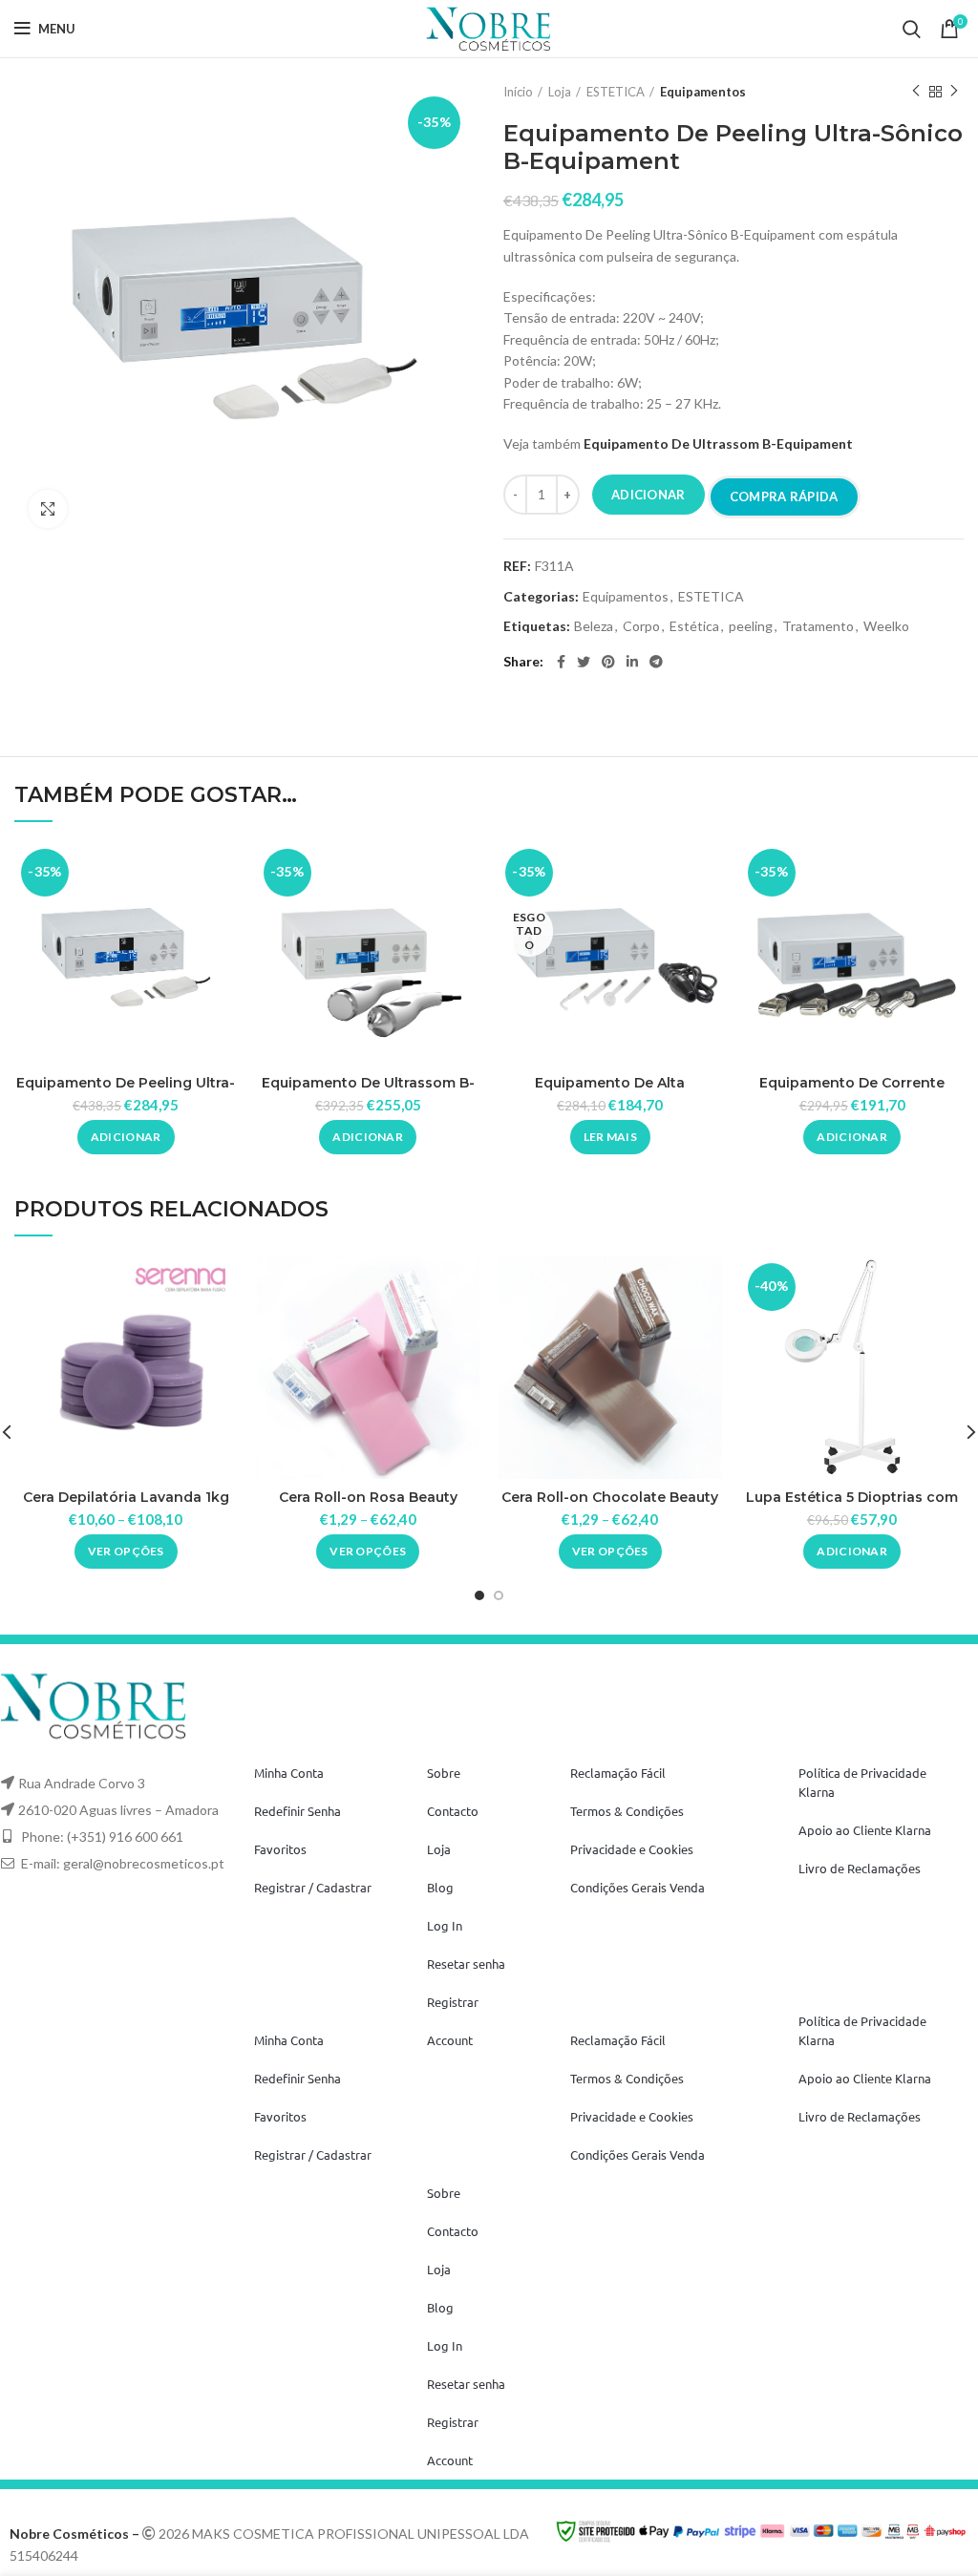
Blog (440, 1887)
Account (450, 2040)
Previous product (916, 92)
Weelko (886, 626)
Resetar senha (466, 1964)
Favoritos (280, 1849)
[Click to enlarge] (48, 509)
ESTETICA (616, 92)
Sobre (444, 1773)
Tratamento (818, 626)
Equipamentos (703, 92)
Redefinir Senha (298, 1811)
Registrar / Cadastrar (313, 1887)
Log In (445, 1925)
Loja (560, 92)
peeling (751, 626)
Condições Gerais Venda (638, 1887)
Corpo (641, 626)
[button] (126, 1137)
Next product (954, 92)
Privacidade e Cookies (632, 1849)
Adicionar (648, 495)
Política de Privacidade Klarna (862, 1782)
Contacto (453, 1811)
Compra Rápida (784, 496)
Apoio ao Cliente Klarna (865, 1830)
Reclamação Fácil (618, 1773)
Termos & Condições (627, 1811)
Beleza (594, 626)
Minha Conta (289, 1773)
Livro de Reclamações (860, 1868)
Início (518, 92)
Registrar (453, 2002)
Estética (694, 626)
